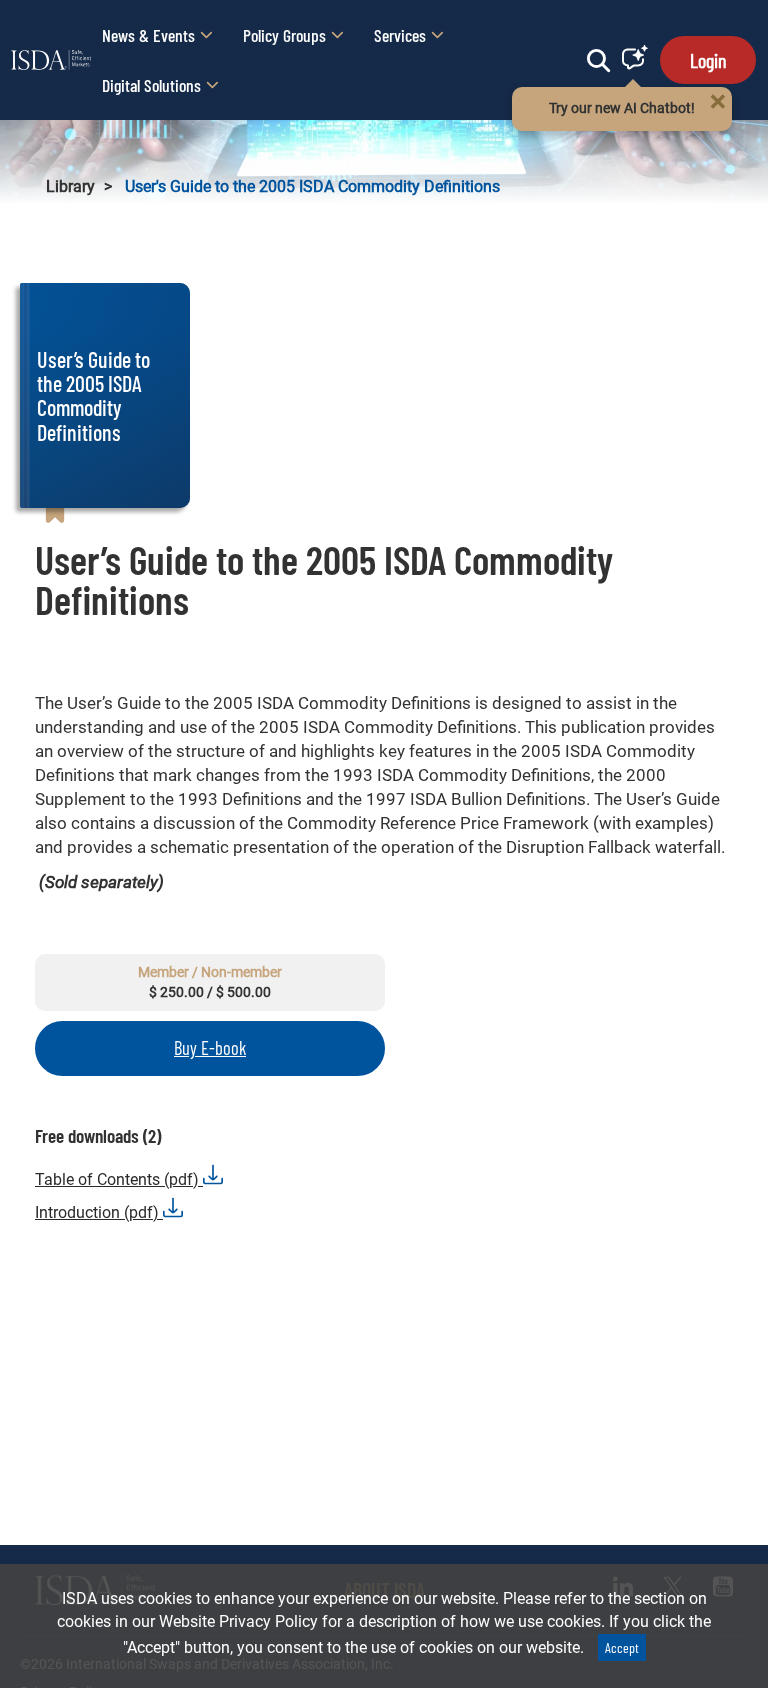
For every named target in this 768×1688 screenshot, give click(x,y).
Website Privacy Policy (238, 1621)
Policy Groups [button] (284, 35)
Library (70, 186)
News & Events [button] (148, 35)
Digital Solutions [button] (151, 85)
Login (708, 60)
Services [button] (400, 35)
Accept (622, 1647)
